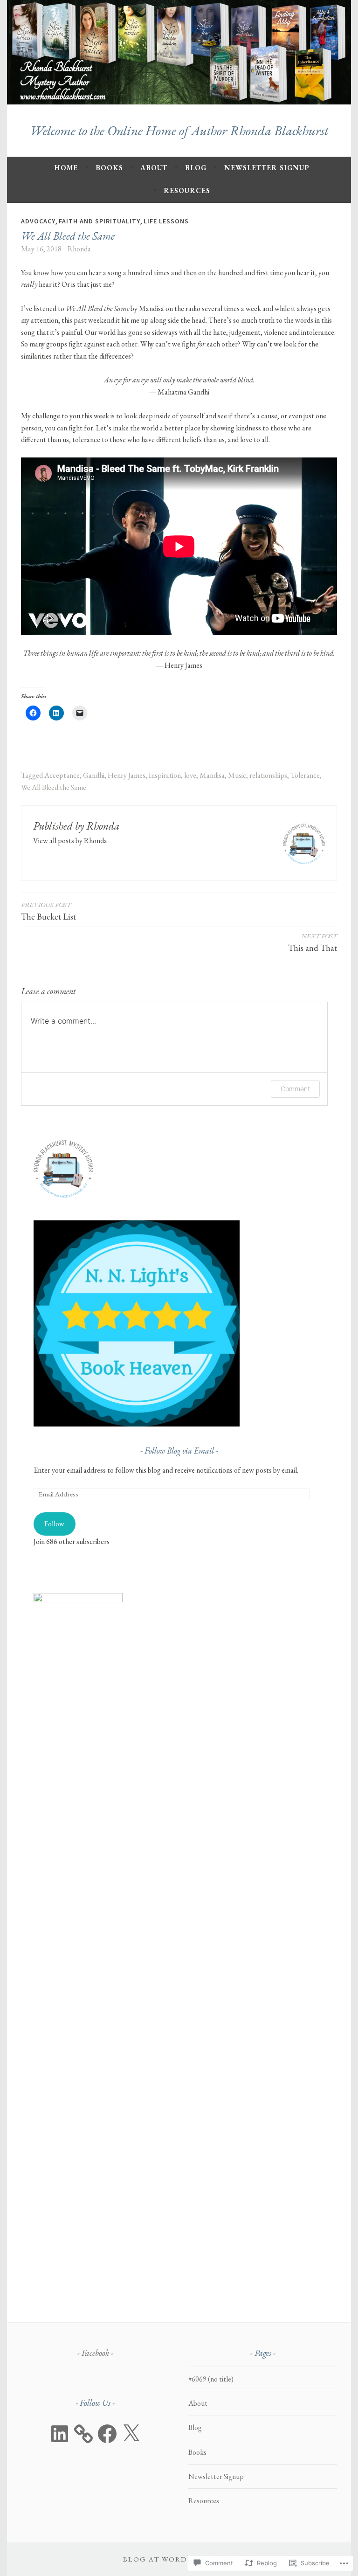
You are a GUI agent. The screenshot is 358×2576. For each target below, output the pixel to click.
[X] (131, 2434)
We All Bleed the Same (54, 787)
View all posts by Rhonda (70, 841)
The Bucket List (48, 911)
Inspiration (165, 775)
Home (66, 168)
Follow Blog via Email (179, 1451)
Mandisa (212, 775)
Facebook (95, 2353)
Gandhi (94, 775)
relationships (268, 775)
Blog (196, 168)
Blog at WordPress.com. (179, 2559)
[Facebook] (107, 2434)
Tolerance (305, 775)
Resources (187, 190)
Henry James (127, 775)
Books (109, 168)
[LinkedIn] (60, 2434)
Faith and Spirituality (100, 221)
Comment (295, 1089)
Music (237, 775)
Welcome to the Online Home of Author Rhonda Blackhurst (179, 131)
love (190, 775)
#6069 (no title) (211, 2379)
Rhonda (79, 249)
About (154, 168)
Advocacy (38, 221)
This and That (313, 942)
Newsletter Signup (267, 168)
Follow (54, 1524)
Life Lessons (166, 221)
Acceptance (62, 775)
